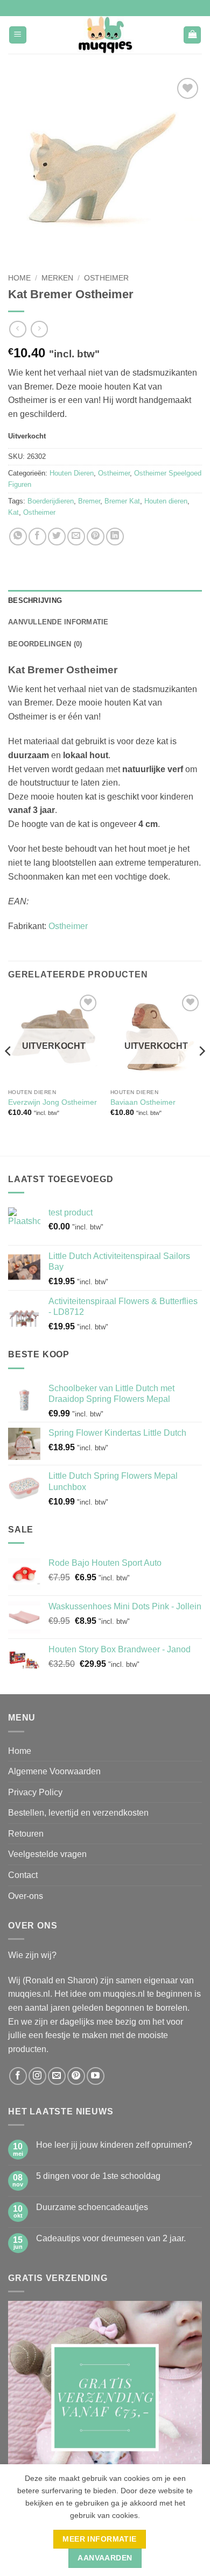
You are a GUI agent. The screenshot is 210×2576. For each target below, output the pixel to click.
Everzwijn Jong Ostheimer (52, 1102)
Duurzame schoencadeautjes (92, 2207)
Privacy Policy (35, 1792)
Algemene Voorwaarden (54, 1771)
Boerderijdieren (51, 501)
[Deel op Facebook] (37, 537)
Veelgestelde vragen (47, 1854)
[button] (18, 35)
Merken (57, 278)
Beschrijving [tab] (35, 600)
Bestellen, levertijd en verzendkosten (78, 1813)
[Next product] (17, 329)
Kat (13, 512)
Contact (23, 1875)
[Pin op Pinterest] (96, 537)
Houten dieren (166, 501)
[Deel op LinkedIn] (115, 537)
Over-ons (26, 1896)
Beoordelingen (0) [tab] (45, 644)
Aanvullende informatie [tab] (58, 622)
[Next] (201, 1073)
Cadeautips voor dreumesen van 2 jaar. (111, 2238)
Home (19, 278)
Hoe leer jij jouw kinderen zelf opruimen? (114, 2145)
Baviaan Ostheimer (143, 1102)
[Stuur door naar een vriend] (76, 537)
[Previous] (9, 1073)
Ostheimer (106, 278)
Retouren (26, 1834)
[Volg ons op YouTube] (96, 2076)
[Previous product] (39, 329)
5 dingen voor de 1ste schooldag (98, 2176)
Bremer (89, 501)
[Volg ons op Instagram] (37, 2076)
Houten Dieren (72, 473)
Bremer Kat (122, 501)
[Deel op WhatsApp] (18, 537)
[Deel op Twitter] (57, 537)
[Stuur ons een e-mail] (57, 2076)
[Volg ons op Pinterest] (76, 2076)
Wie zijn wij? (32, 1955)
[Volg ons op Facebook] (18, 2076)
